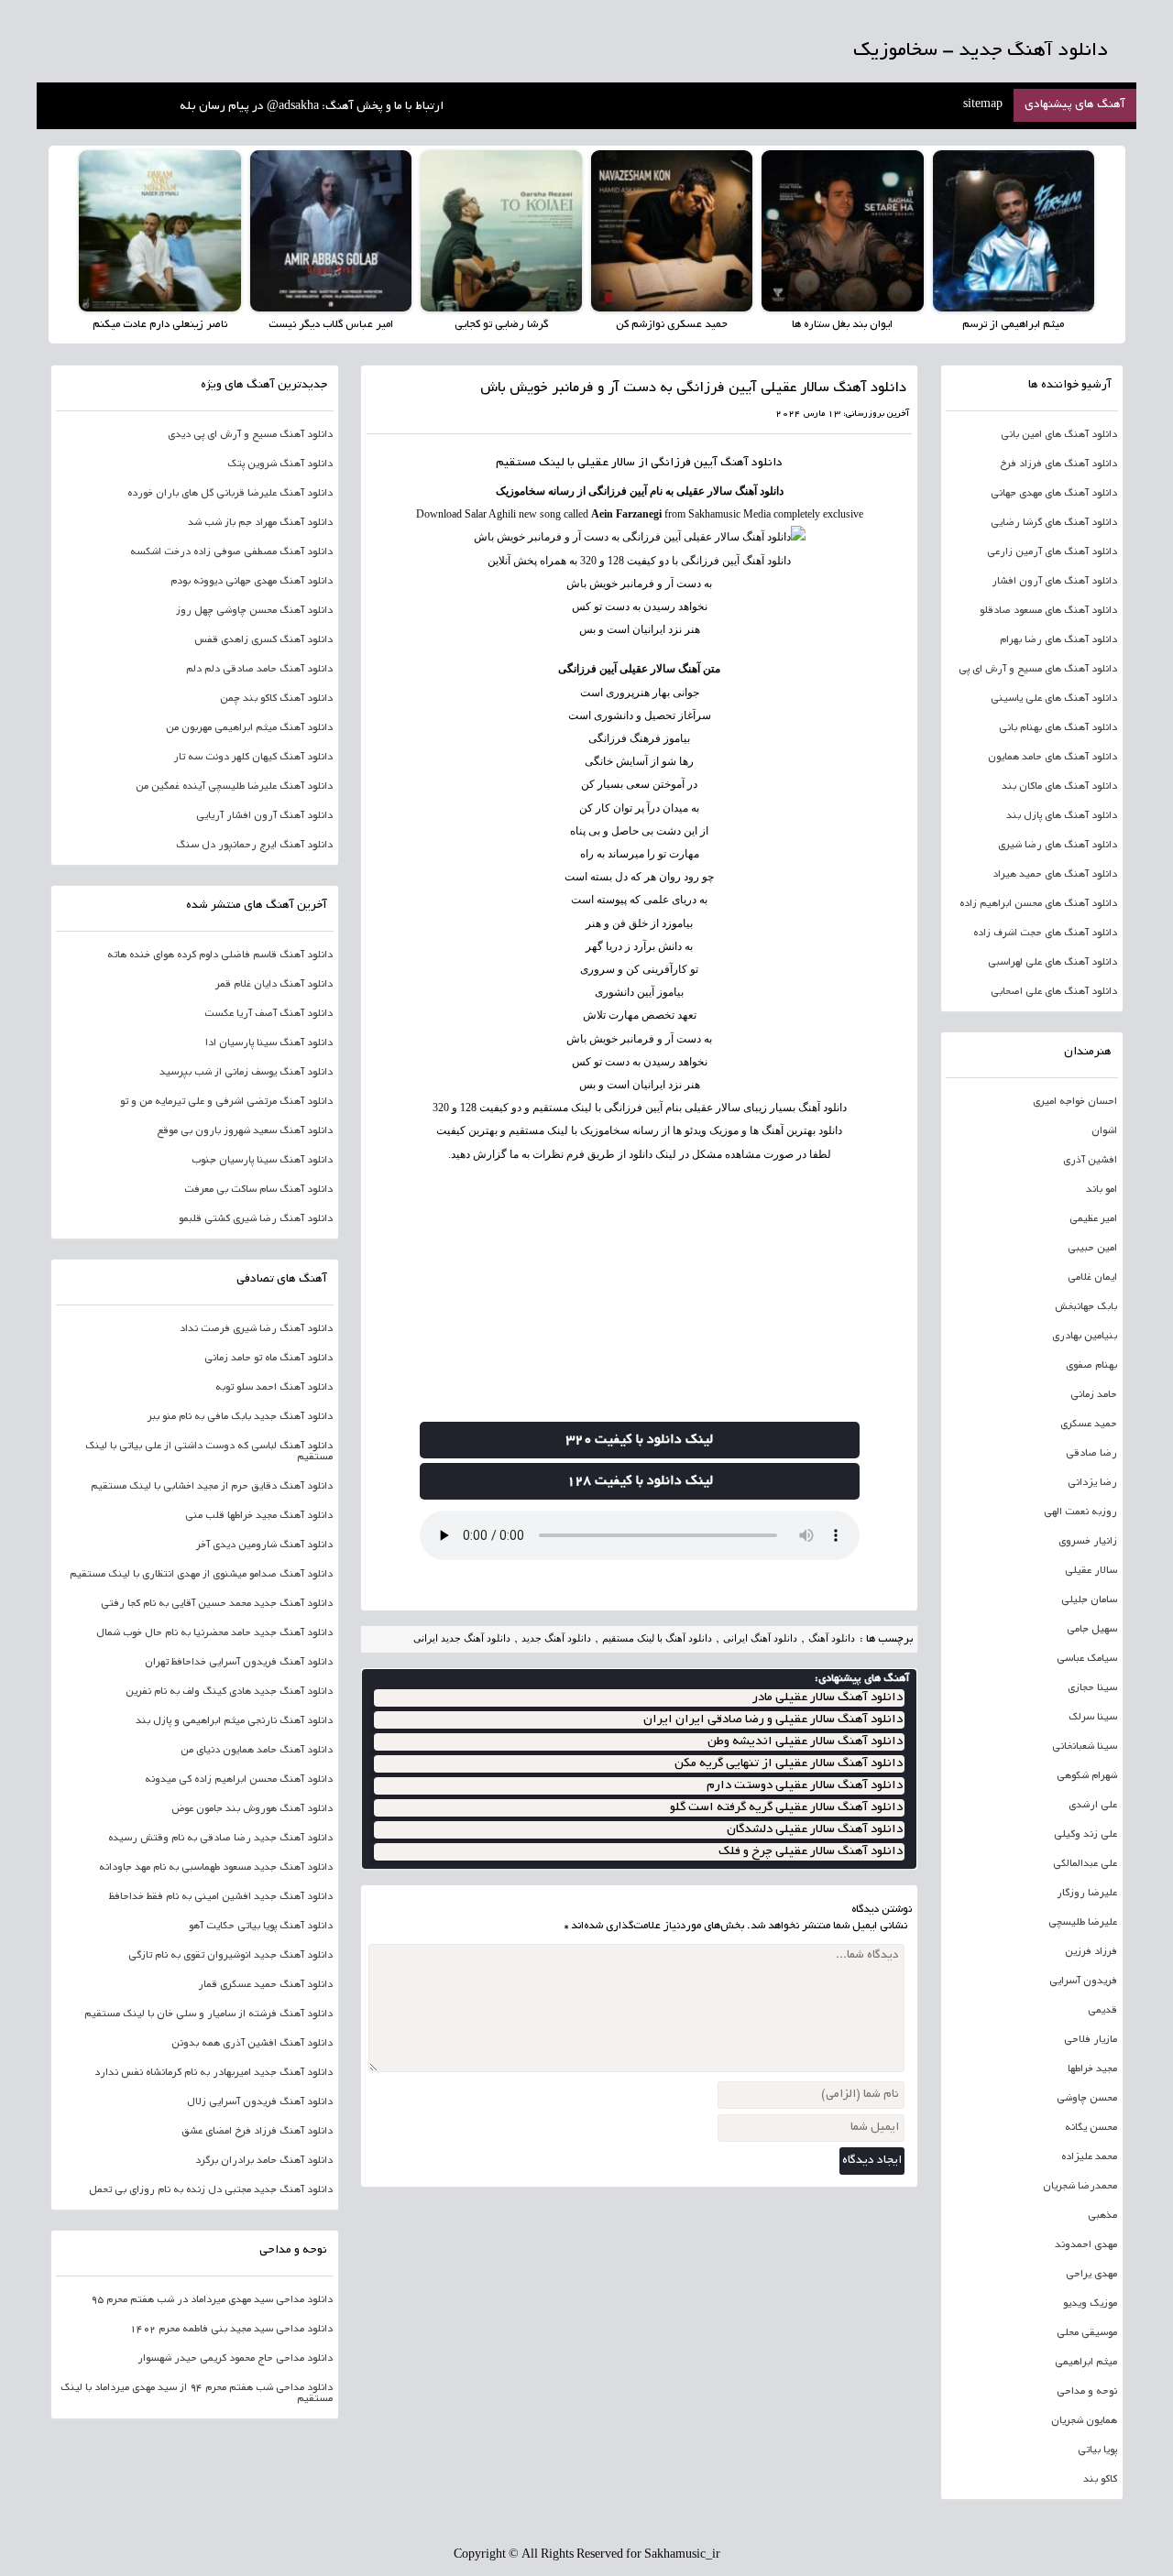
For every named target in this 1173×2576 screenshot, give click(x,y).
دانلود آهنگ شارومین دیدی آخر (264, 1545)
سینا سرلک (1093, 1718)
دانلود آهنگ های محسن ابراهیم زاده (1038, 904)
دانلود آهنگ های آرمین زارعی (1052, 552)
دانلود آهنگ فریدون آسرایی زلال (260, 2102)
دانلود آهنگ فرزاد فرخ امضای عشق (257, 2132)
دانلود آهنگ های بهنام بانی (1058, 728)
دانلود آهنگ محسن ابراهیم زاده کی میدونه (239, 1780)
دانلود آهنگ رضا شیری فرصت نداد (256, 1329)
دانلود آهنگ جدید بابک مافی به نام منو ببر (240, 1417)
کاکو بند (1100, 2480)
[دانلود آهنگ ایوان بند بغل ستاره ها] (842, 231)
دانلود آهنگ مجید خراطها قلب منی (259, 1516)
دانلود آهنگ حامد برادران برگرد (264, 2161)
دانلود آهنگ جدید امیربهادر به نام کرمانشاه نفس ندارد (214, 2073)
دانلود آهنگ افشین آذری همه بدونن (252, 2044)
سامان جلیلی (1089, 1600)
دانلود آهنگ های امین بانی (1059, 435)
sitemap (983, 105)
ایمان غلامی (1092, 1278)
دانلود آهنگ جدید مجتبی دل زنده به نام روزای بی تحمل (211, 2190)
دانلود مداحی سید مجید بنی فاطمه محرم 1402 (231, 2330)
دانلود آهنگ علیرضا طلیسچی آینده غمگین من (234, 787)
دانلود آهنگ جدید (556, 1638)
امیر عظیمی (1093, 1219)
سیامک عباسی (1087, 1659)
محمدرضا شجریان (1080, 2187)
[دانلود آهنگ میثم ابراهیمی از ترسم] (1014, 231)
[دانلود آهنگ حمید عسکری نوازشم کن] (672, 231)
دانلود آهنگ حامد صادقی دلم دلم (259, 670)
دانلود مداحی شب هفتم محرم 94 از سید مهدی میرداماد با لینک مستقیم (197, 2394)
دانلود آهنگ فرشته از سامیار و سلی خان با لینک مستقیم (208, 2014)
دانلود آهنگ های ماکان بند (1059, 787)
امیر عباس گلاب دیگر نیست (331, 325)
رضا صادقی (1091, 1454)
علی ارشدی (1093, 1806)
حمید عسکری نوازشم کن (672, 325)
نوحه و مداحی (1087, 2392)
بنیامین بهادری (1085, 1337)
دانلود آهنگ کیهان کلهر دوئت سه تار (253, 758)
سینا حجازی (1092, 1688)
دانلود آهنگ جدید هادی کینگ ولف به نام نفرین (229, 1692)
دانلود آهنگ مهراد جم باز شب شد (260, 523)
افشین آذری (1090, 1161)
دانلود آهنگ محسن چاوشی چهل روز (254, 611)
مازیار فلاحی (1091, 2040)
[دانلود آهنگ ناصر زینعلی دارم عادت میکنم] (159, 231)
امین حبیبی (1092, 1249)
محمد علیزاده (1089, 2157)
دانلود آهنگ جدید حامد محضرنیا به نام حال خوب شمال (214, 1633)
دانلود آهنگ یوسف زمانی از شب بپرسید (246, 1073)
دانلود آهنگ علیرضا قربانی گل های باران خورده (230, 494)
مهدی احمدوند (1086, 2245)
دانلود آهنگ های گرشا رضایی (1054, 523)
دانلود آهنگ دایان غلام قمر (274, 985)
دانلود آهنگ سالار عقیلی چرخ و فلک (811, 1852)
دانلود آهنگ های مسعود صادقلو (1048, 611)
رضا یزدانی (1092, 1483)
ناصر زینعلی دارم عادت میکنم (160, 325)
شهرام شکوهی (1087, 1776)
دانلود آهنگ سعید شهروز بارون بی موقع (245, 1131)
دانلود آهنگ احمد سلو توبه (274, 1388)
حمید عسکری (1089, 1424)
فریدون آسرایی (1083, 1981)
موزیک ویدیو (1090, 2304)
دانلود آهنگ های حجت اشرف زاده (1045, 933)
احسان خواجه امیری (1075, 1102)
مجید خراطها (1092, 2069)
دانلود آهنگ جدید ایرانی (462, 1638)
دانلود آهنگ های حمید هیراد (1055, 875)
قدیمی (1102, 2011)
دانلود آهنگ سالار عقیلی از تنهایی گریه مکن (789, 1764)
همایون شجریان (1084, 2421)
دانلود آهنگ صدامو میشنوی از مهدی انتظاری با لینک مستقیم (201, 1575)
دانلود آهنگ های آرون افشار (1054, 582)
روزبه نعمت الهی (1080, 1512)
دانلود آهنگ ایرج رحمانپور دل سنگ (254, 846)
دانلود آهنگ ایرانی (760, 1638)
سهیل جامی (1092, 1630)
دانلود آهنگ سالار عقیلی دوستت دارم (805, 1786)
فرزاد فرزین (1091, 1952)
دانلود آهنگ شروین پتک (280, 464)
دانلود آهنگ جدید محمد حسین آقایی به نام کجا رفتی (217, 1604)
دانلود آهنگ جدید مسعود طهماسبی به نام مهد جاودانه (216, 1868)
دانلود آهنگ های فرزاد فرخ (1058, 464)
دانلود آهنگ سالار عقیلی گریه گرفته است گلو (786, 1808)
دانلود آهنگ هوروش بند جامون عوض (252, 1809)
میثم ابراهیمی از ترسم (1013, 325)
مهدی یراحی (1091, 2275)
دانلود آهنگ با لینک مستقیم (657, 1638)
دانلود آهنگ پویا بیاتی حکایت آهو (261, 1927)
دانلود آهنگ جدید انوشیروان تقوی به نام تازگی (230, 1956)
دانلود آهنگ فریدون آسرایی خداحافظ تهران (239, 1663)
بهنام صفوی (1091, 1366)
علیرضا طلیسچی (1083, 1923)
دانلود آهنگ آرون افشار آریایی (264, 816)
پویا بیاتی (1097, 2450)
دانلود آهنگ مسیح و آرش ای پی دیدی (250, 435)
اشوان (1104, 1131)
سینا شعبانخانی (1085, 1747)
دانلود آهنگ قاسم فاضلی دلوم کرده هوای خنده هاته (220, 955)
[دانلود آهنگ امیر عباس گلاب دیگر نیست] (331, 231)
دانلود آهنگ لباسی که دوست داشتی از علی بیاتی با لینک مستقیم (209, 1452)
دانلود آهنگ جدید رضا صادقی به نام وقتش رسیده (220, 1839)
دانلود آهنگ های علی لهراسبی (1052, 963)
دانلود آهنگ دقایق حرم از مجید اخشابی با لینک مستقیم (212, 1487)
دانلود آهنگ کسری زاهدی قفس (263, 640)
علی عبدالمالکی (1085, 1864)
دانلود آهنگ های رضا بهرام (1058, 640)
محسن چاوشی (1087, 2099)
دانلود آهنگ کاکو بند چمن (276, 699)
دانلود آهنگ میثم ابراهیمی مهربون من (249, 728)
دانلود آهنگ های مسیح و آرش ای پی (1038, 670)
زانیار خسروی (1088, 1542)
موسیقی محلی (1087, 2333)
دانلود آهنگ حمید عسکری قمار (265, 1985)
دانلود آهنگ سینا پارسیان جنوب (262, 1161)
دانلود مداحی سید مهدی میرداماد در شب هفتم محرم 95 (212, 2300)
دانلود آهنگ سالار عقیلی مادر (828, 1698)
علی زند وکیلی (1085, 1835)
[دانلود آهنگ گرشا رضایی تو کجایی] (501, 231)
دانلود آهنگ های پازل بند (1062, 816)
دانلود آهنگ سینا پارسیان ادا (269, 1043)
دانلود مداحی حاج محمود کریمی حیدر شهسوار (235, 2359)
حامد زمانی (1094, 1395)
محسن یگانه (1091, 2128)
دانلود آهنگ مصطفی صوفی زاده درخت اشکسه (231, 552)
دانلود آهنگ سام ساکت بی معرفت (258, 1190)
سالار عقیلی (606, 464)
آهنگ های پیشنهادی (1075, 105)
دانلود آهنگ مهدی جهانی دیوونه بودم (252, 582)
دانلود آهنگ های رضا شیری (1058, 846)
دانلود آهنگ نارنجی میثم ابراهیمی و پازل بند (234, 1721)
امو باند (1102, 1190)
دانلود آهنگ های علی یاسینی (1054, 699)
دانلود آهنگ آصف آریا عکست (269, 1014)
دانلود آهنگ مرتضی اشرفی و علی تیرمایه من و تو (226, 1102)
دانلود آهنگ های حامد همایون (1052, 758)
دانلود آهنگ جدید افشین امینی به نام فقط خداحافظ (221, 1897)
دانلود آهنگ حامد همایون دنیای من (257, 1751)
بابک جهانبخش (1086, 1307)
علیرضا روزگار (1087, 1894)
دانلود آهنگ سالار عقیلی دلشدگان (815, 1830)
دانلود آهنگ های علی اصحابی (1054, 992)
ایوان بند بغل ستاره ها (842, 325)
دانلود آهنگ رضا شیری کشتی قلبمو (256, 1219)
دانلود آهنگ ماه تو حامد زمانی (269, 1359)
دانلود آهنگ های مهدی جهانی (1054, 494)
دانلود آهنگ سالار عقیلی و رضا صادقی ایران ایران (773, 1720)
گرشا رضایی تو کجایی (501, 325)
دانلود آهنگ (751, 464)
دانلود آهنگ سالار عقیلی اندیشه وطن (805, 1742)
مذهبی (1102, 2216)
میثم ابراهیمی (1086, 2363)
